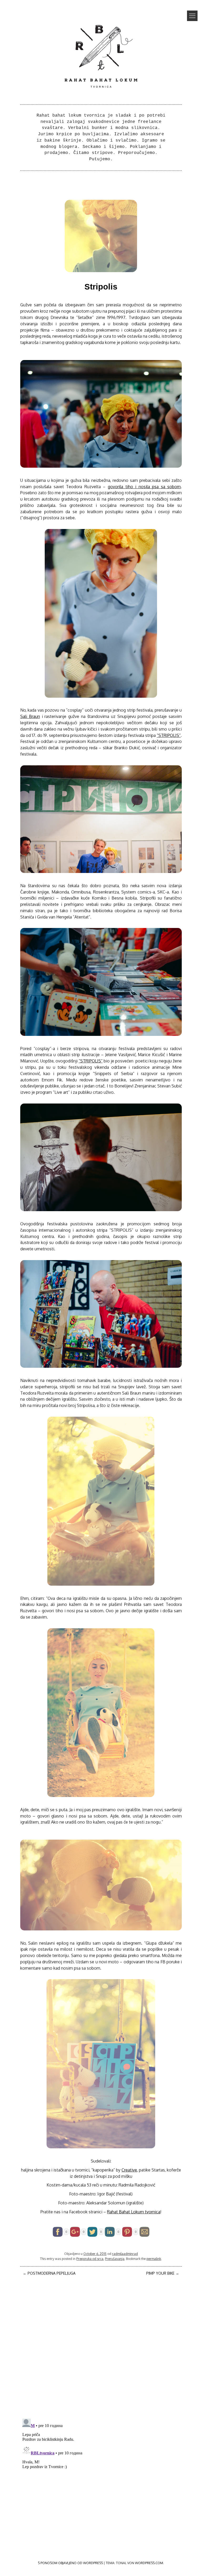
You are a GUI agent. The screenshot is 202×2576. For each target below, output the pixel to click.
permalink (154, 2259)
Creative (129, 2170)
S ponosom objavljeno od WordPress (70, 2563)
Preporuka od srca (90, 2259)
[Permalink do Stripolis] (101, 271)
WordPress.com (149, 2563)
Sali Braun (30, 716)
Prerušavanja (115, 2259)
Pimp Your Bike (163, 2273)
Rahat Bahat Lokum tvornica (134, 2212)
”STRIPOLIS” (169, 735)
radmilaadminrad (125, 2254)
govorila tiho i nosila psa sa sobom (144, 487)
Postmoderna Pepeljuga (49, 2273)
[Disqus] (101, 2346)
